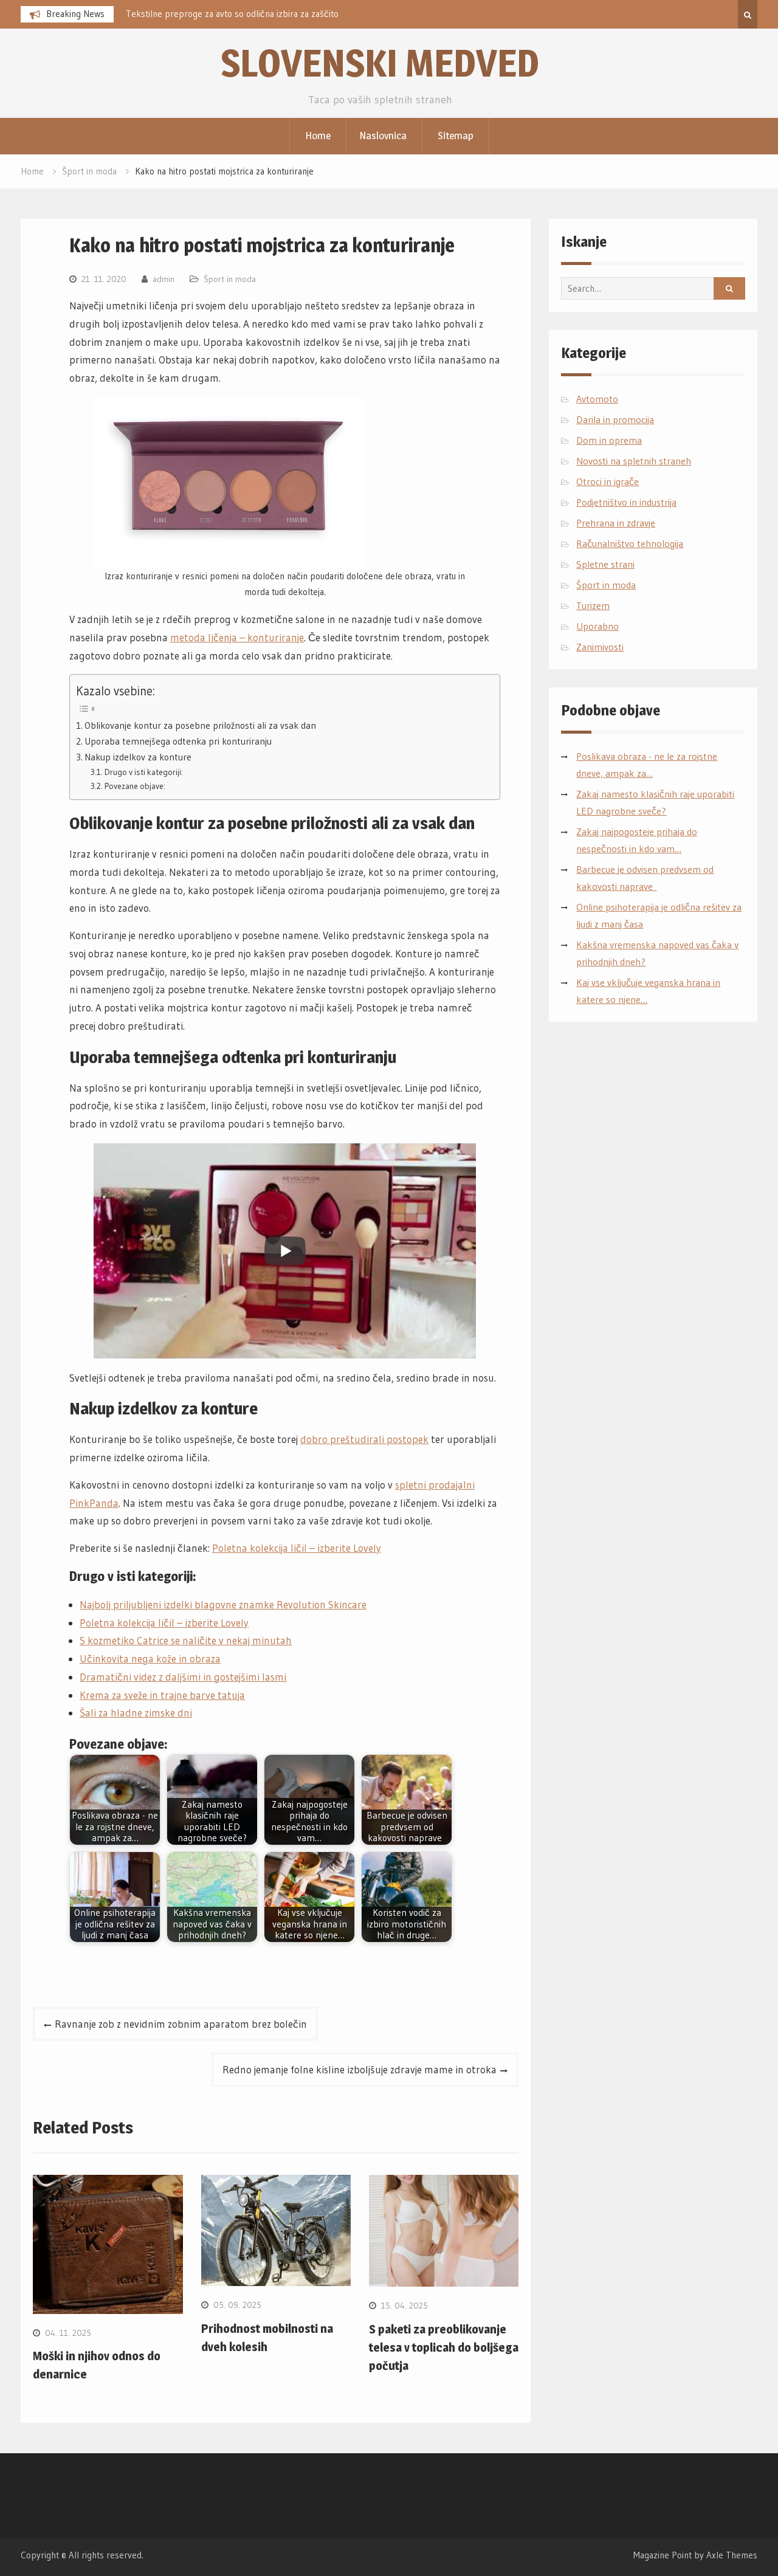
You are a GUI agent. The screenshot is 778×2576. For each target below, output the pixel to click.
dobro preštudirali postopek (364, 1439)
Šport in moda (230, 279)
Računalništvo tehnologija (630, 543)
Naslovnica (383, 136)
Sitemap (456, 136)
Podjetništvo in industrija (626, 502)
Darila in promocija (615, 419)
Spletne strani (605, 564)
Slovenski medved (380, 63)
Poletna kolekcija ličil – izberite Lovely (297, 1548)
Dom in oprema (609, 440)
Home (318, 136)
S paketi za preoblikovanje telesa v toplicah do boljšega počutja (444, 2347)
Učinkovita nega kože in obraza (150, 1658)
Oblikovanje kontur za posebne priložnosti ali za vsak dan (200, 725)
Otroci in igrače (608, 481)
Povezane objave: (135, 786)
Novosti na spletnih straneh (634, 461)
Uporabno (597, 626)
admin (164, 279)
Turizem (593, 605)
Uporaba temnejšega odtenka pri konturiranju (178, 741)
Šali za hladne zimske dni (136, 1713)
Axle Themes (732, 2555)
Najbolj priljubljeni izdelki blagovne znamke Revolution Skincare (223, 1604)
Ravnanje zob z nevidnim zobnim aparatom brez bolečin (181, 2024)
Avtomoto (597, 399)
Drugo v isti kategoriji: (144, 772)
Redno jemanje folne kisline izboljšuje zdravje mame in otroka (360, 2069)
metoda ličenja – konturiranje (237, 637)
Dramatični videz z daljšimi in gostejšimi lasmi (183, 1677)
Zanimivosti (600, 647)
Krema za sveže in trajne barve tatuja (162, 1695)
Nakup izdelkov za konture (138, 757)
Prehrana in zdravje (616, 523)
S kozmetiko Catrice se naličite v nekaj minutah (186, 1640)
